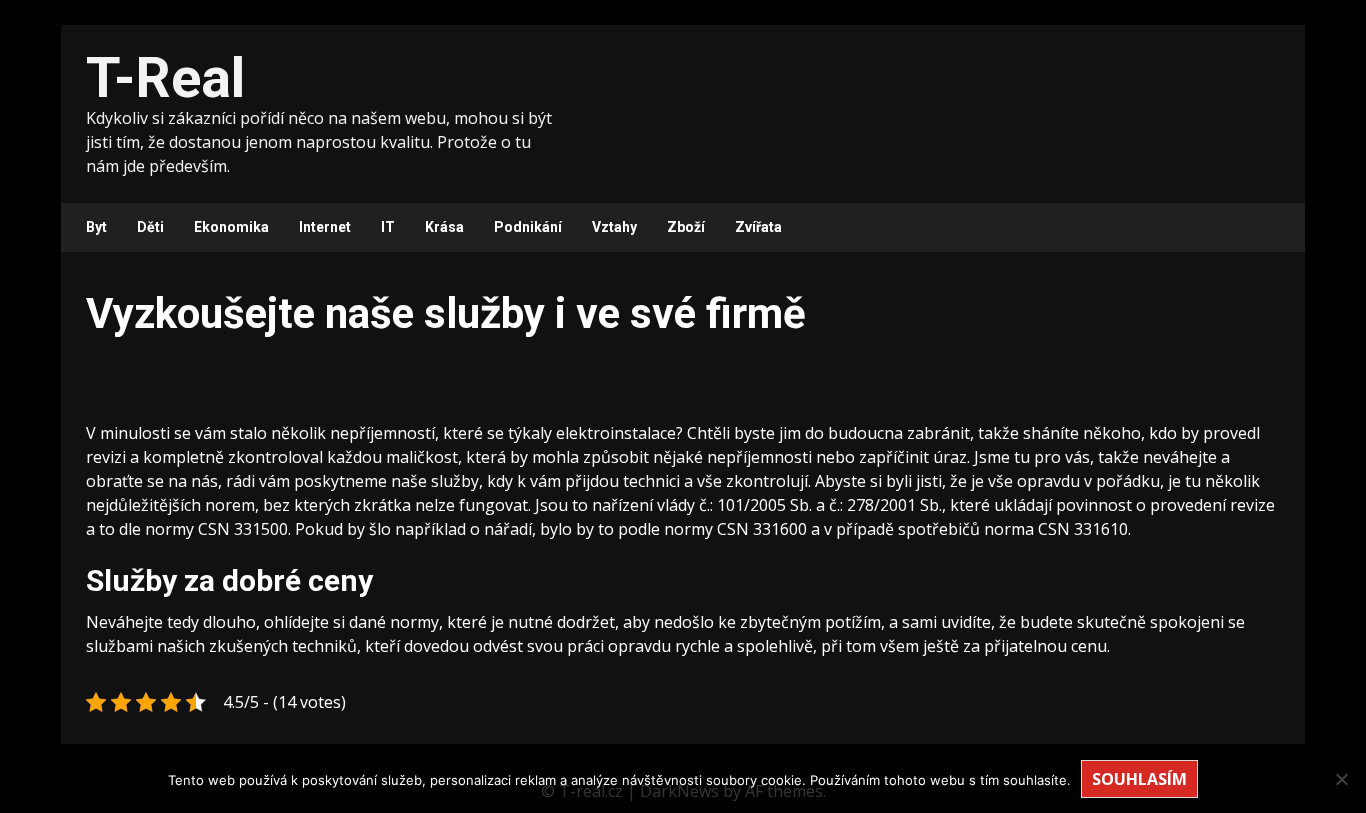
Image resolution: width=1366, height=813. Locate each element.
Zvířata (758, 227)
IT (388, 227)
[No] (1341, 779)
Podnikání (528, 227)
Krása (444, 227)
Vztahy (614, 227)
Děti (150, 227)
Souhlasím (1139, 779)
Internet (325, 227)
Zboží (686, 227)
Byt (96, 227)
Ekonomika (231, 227)
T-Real (165, 78)
